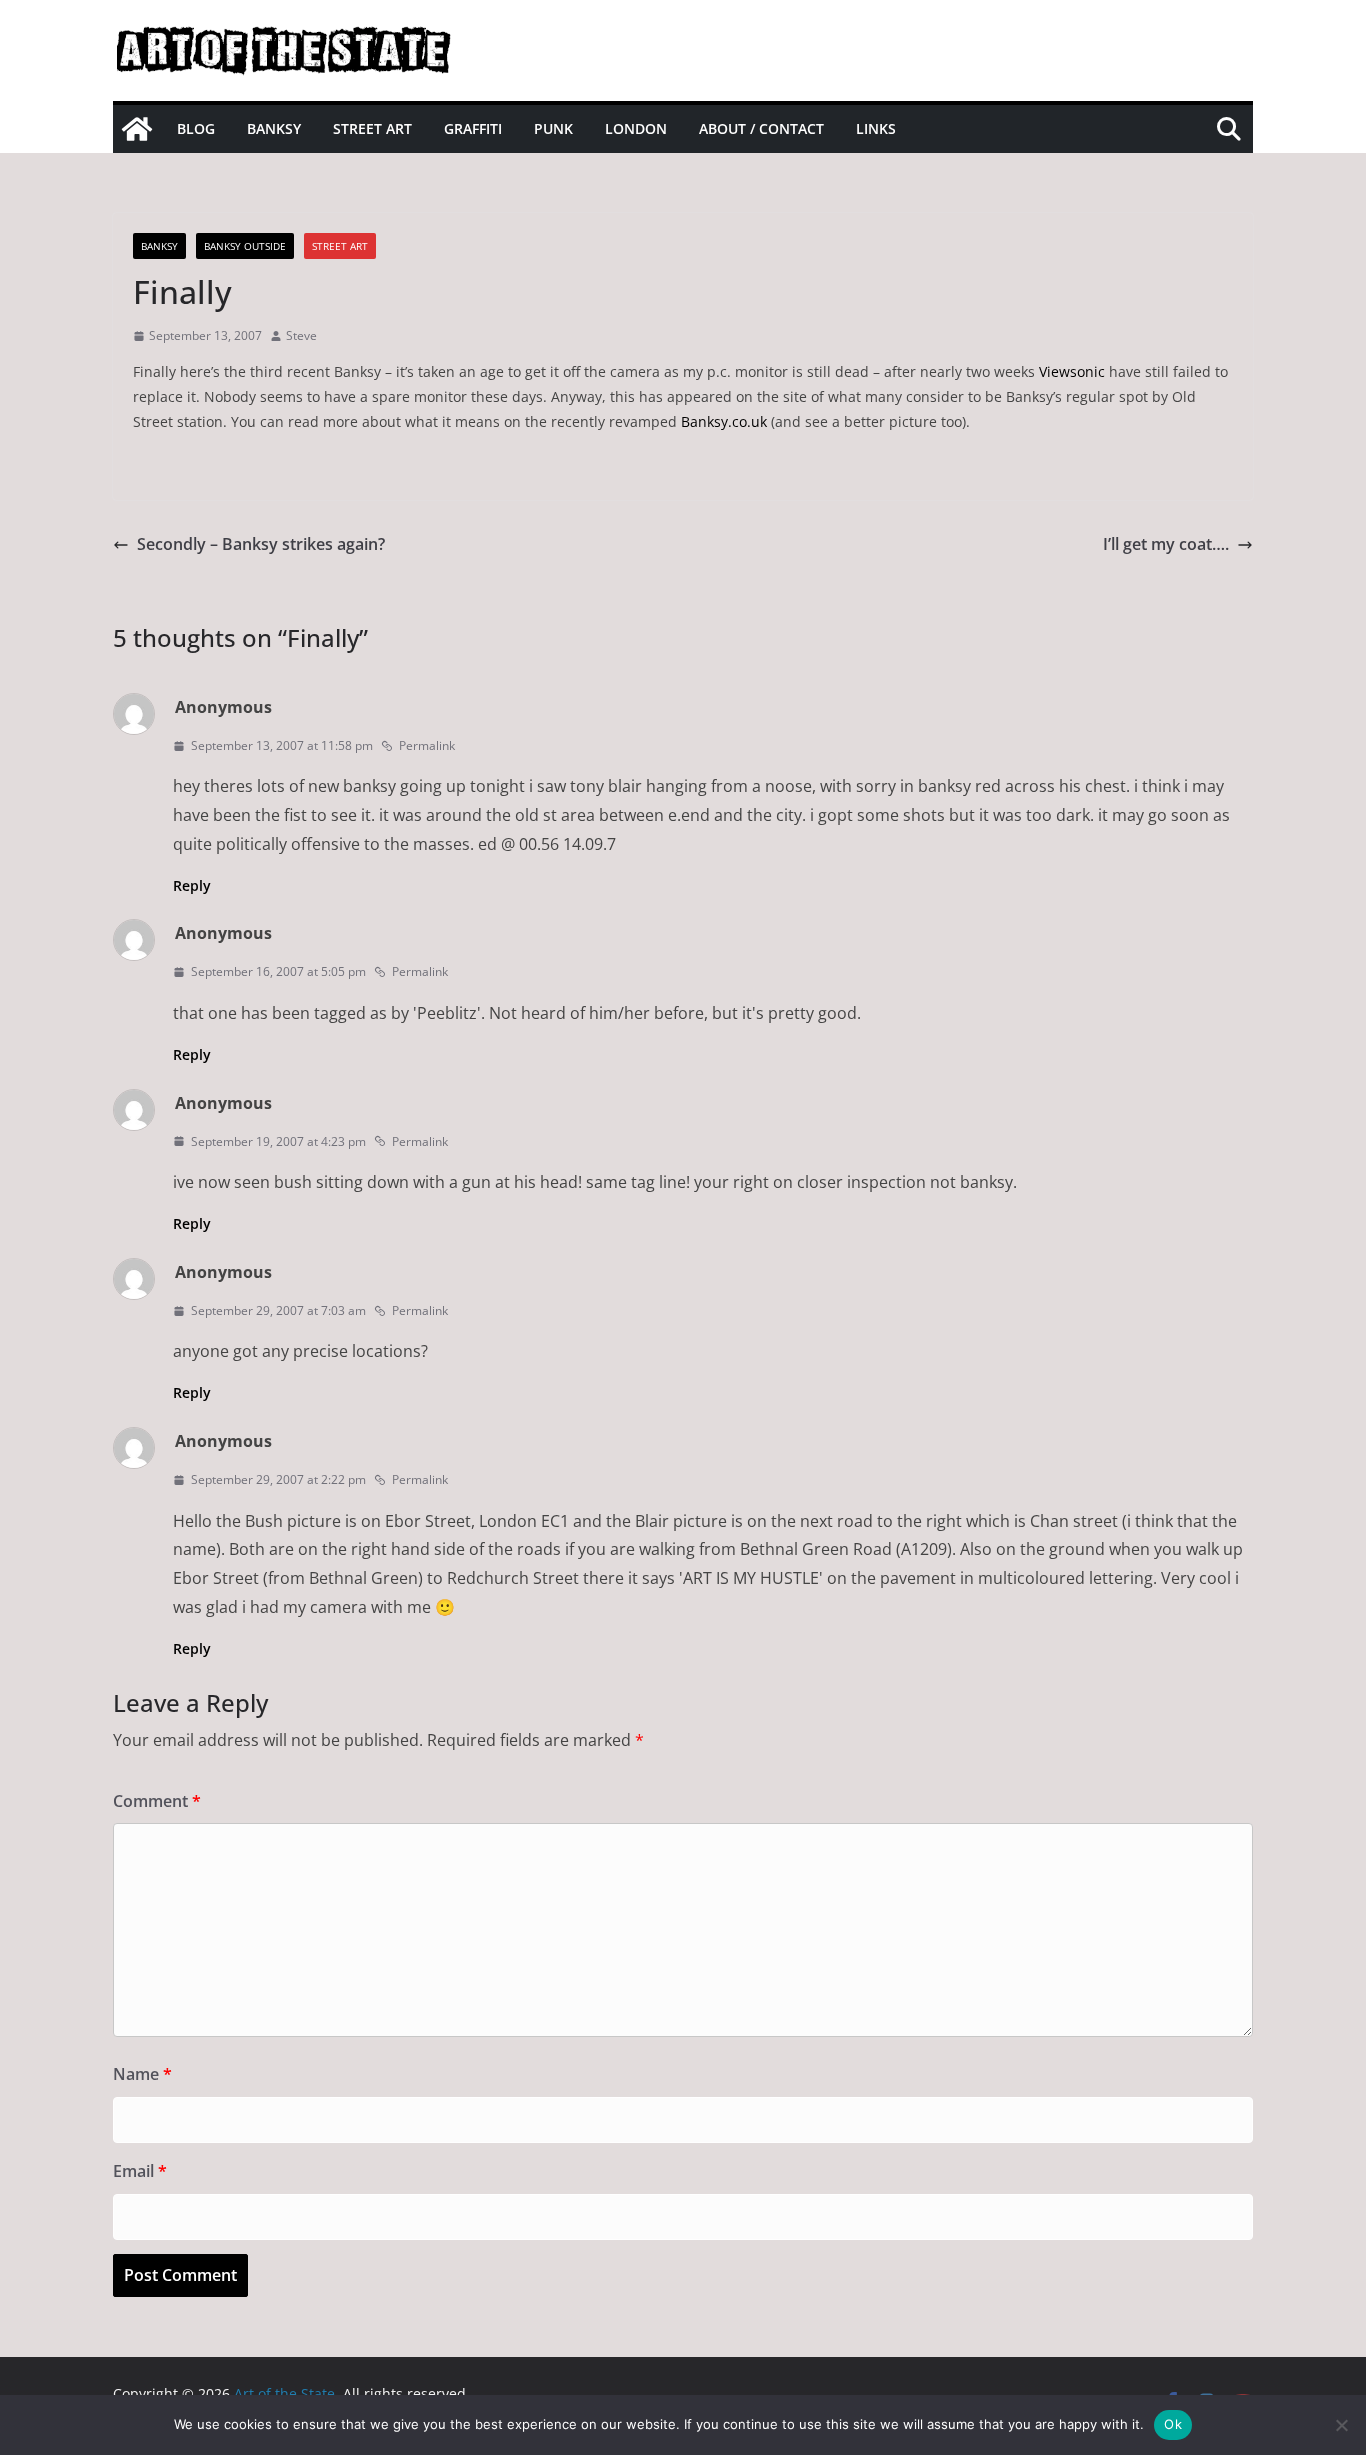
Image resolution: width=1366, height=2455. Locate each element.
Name (142, 2074)
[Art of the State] (137, 129)
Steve (301, 335)
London (636, 128)
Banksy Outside (245, 246)
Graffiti (473, 128)
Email (140, 2171)
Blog (196, 128)
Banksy (274, 128)
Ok (1173, 2424)
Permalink (427, 745)
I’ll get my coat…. (1166, 544)
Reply (192, 885)
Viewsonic (1072, 371)
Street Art (372, 128)
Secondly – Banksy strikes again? (261, 544)
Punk (553, 128)
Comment (157, 1801)
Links (876, 128)
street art (340, 246)
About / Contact (761, 128)
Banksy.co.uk (724, 421)
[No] (1341, 2425)
